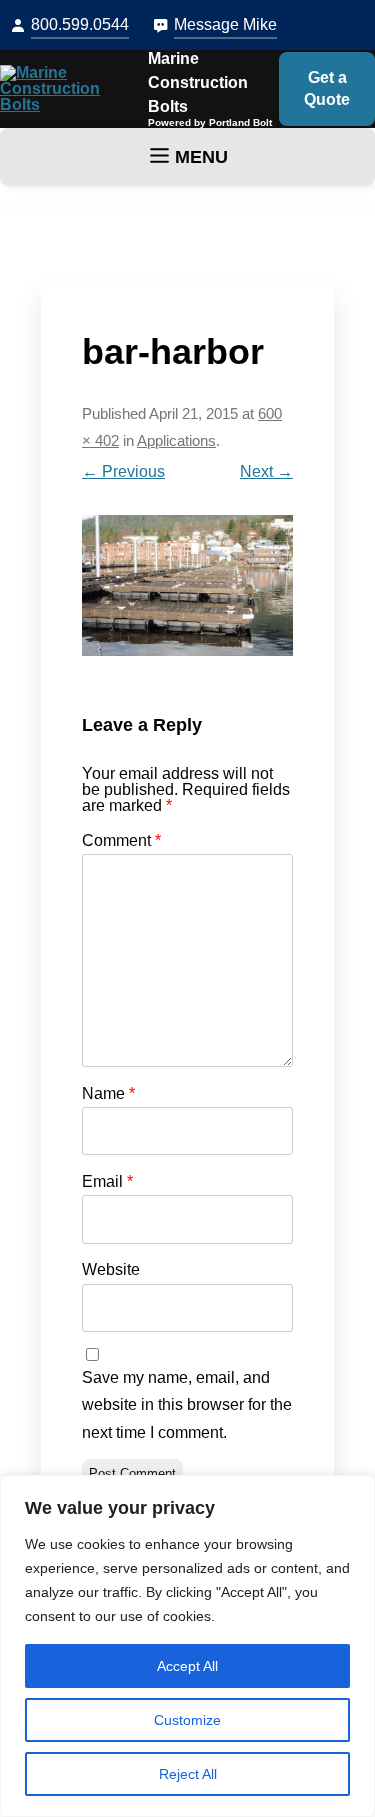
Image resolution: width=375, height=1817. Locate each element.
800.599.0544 (80, 24)
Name (108, 1093)
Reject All (188, 1774)
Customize (187, 1720)
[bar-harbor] (187, 585)
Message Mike (225, 24)
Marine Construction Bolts (198, 82)
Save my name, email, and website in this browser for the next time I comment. (187, 1405)
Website (111, 1269)
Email (107, 1181)
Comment (121, 840)
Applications (176, 441)
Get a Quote (327, 88)
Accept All (187, 1666)
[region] (187, 1646)
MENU (201, 157)
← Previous (123, 471)
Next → (266, 471)
